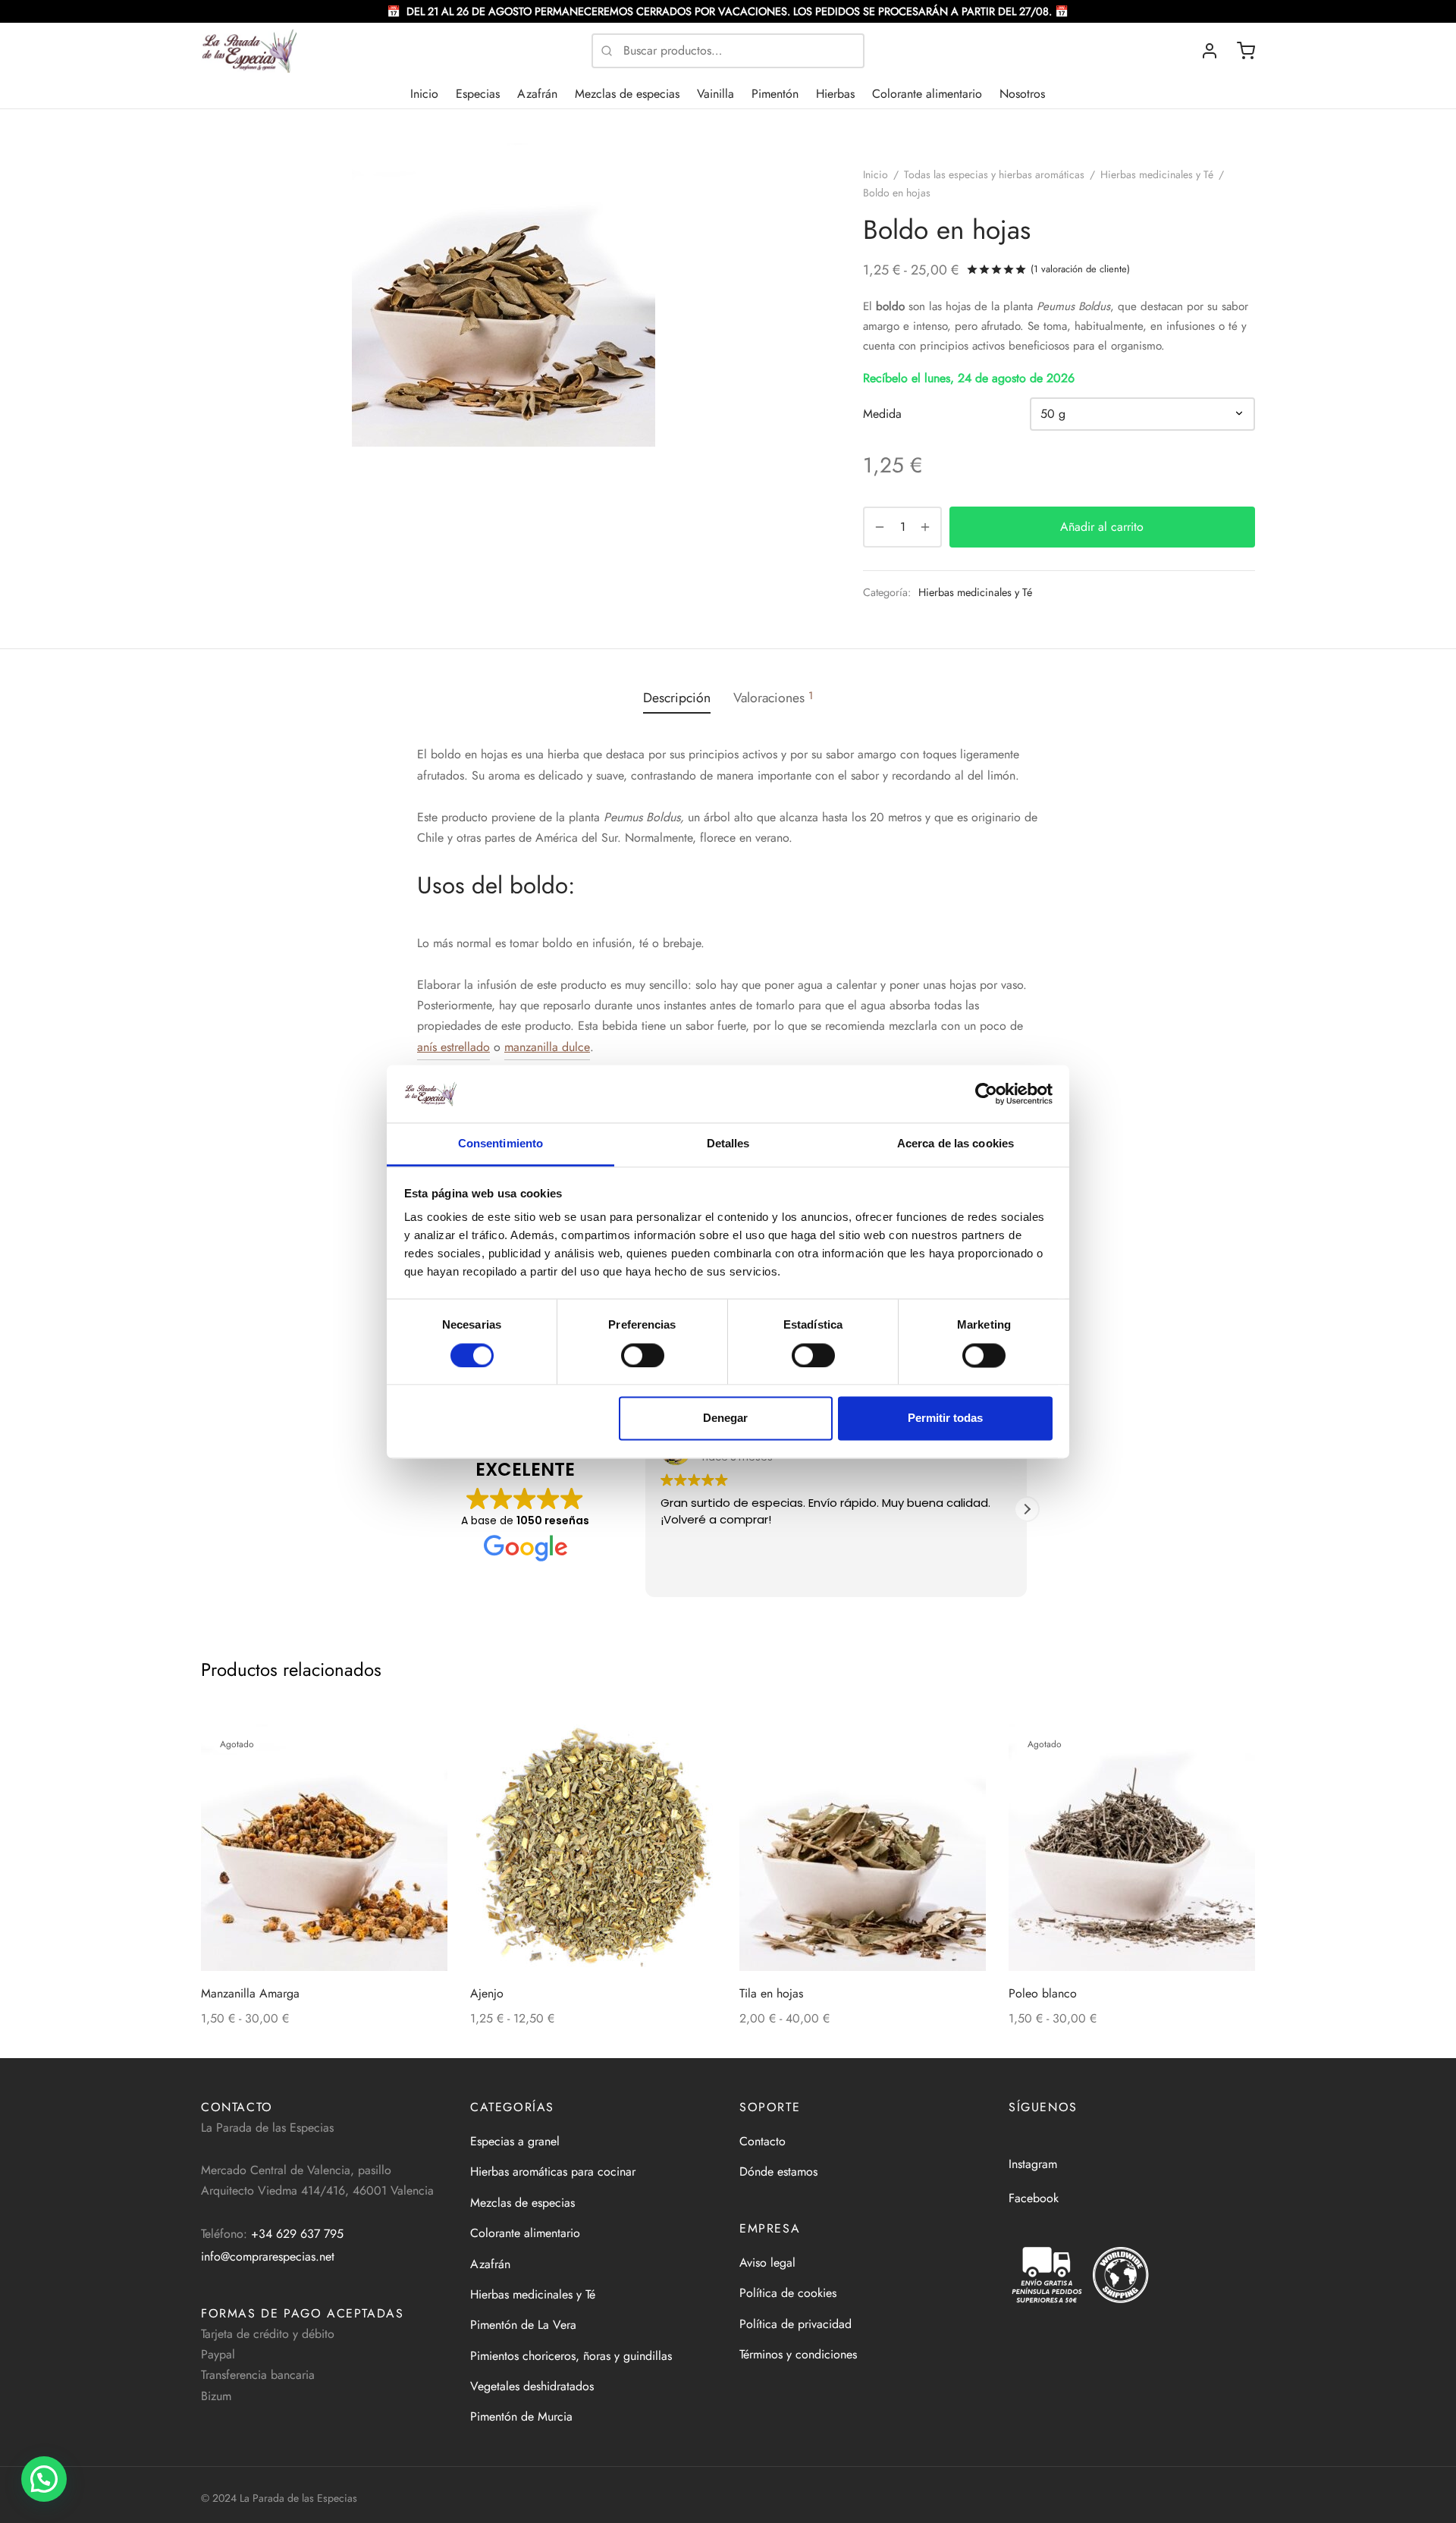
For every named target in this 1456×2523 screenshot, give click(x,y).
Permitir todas (945, 1418)
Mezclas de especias (627, 94)
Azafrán (537, 94)
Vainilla (715, 94)
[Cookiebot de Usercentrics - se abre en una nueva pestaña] (986, 1094)
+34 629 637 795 (297, 2234)
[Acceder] (1210, 51)
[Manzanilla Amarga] (324, 1848)
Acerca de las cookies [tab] (955, 1144)
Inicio (424, 94)
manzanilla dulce (547, 1047)
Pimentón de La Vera (523, 2325)
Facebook (1034, 2198)
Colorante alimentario (927, 94)
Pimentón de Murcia (521, 2416)
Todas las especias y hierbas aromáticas (994, 174)
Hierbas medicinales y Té (1157, 174)
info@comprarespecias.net (268, 2256)
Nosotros (1022, 94)
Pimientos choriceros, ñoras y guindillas (571, 2356)
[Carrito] (1246, 51)
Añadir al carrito (1103, 527)
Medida (882, 414)
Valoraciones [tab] (773, 698)
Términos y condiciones (798, 2354)
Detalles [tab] (728, 1144)
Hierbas (835, 94)
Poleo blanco (1043, 1993)
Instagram (1033, 2164)
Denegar (725, 1418)
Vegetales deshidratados (532, 2386)
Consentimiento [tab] (500, 1144)
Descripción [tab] (677, 698)
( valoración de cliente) (1080, 269)
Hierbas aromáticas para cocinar (553, 2172)
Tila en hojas (771, 1993)
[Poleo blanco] (1132, 1848)
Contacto (763, 2141)
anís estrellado (453, 1047)
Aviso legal (767, 2263)
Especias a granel (515, 2141)
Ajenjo (487, 1993)
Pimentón (775, 94)
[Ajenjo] (593, 1848)
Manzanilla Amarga (250, 1993)
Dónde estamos (778, 2172)
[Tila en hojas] (863, 1848)
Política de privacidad (795, 2324)
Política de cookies (788, 2293)
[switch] (643, 1355)
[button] (1027, 1509)
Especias (478, 94)
